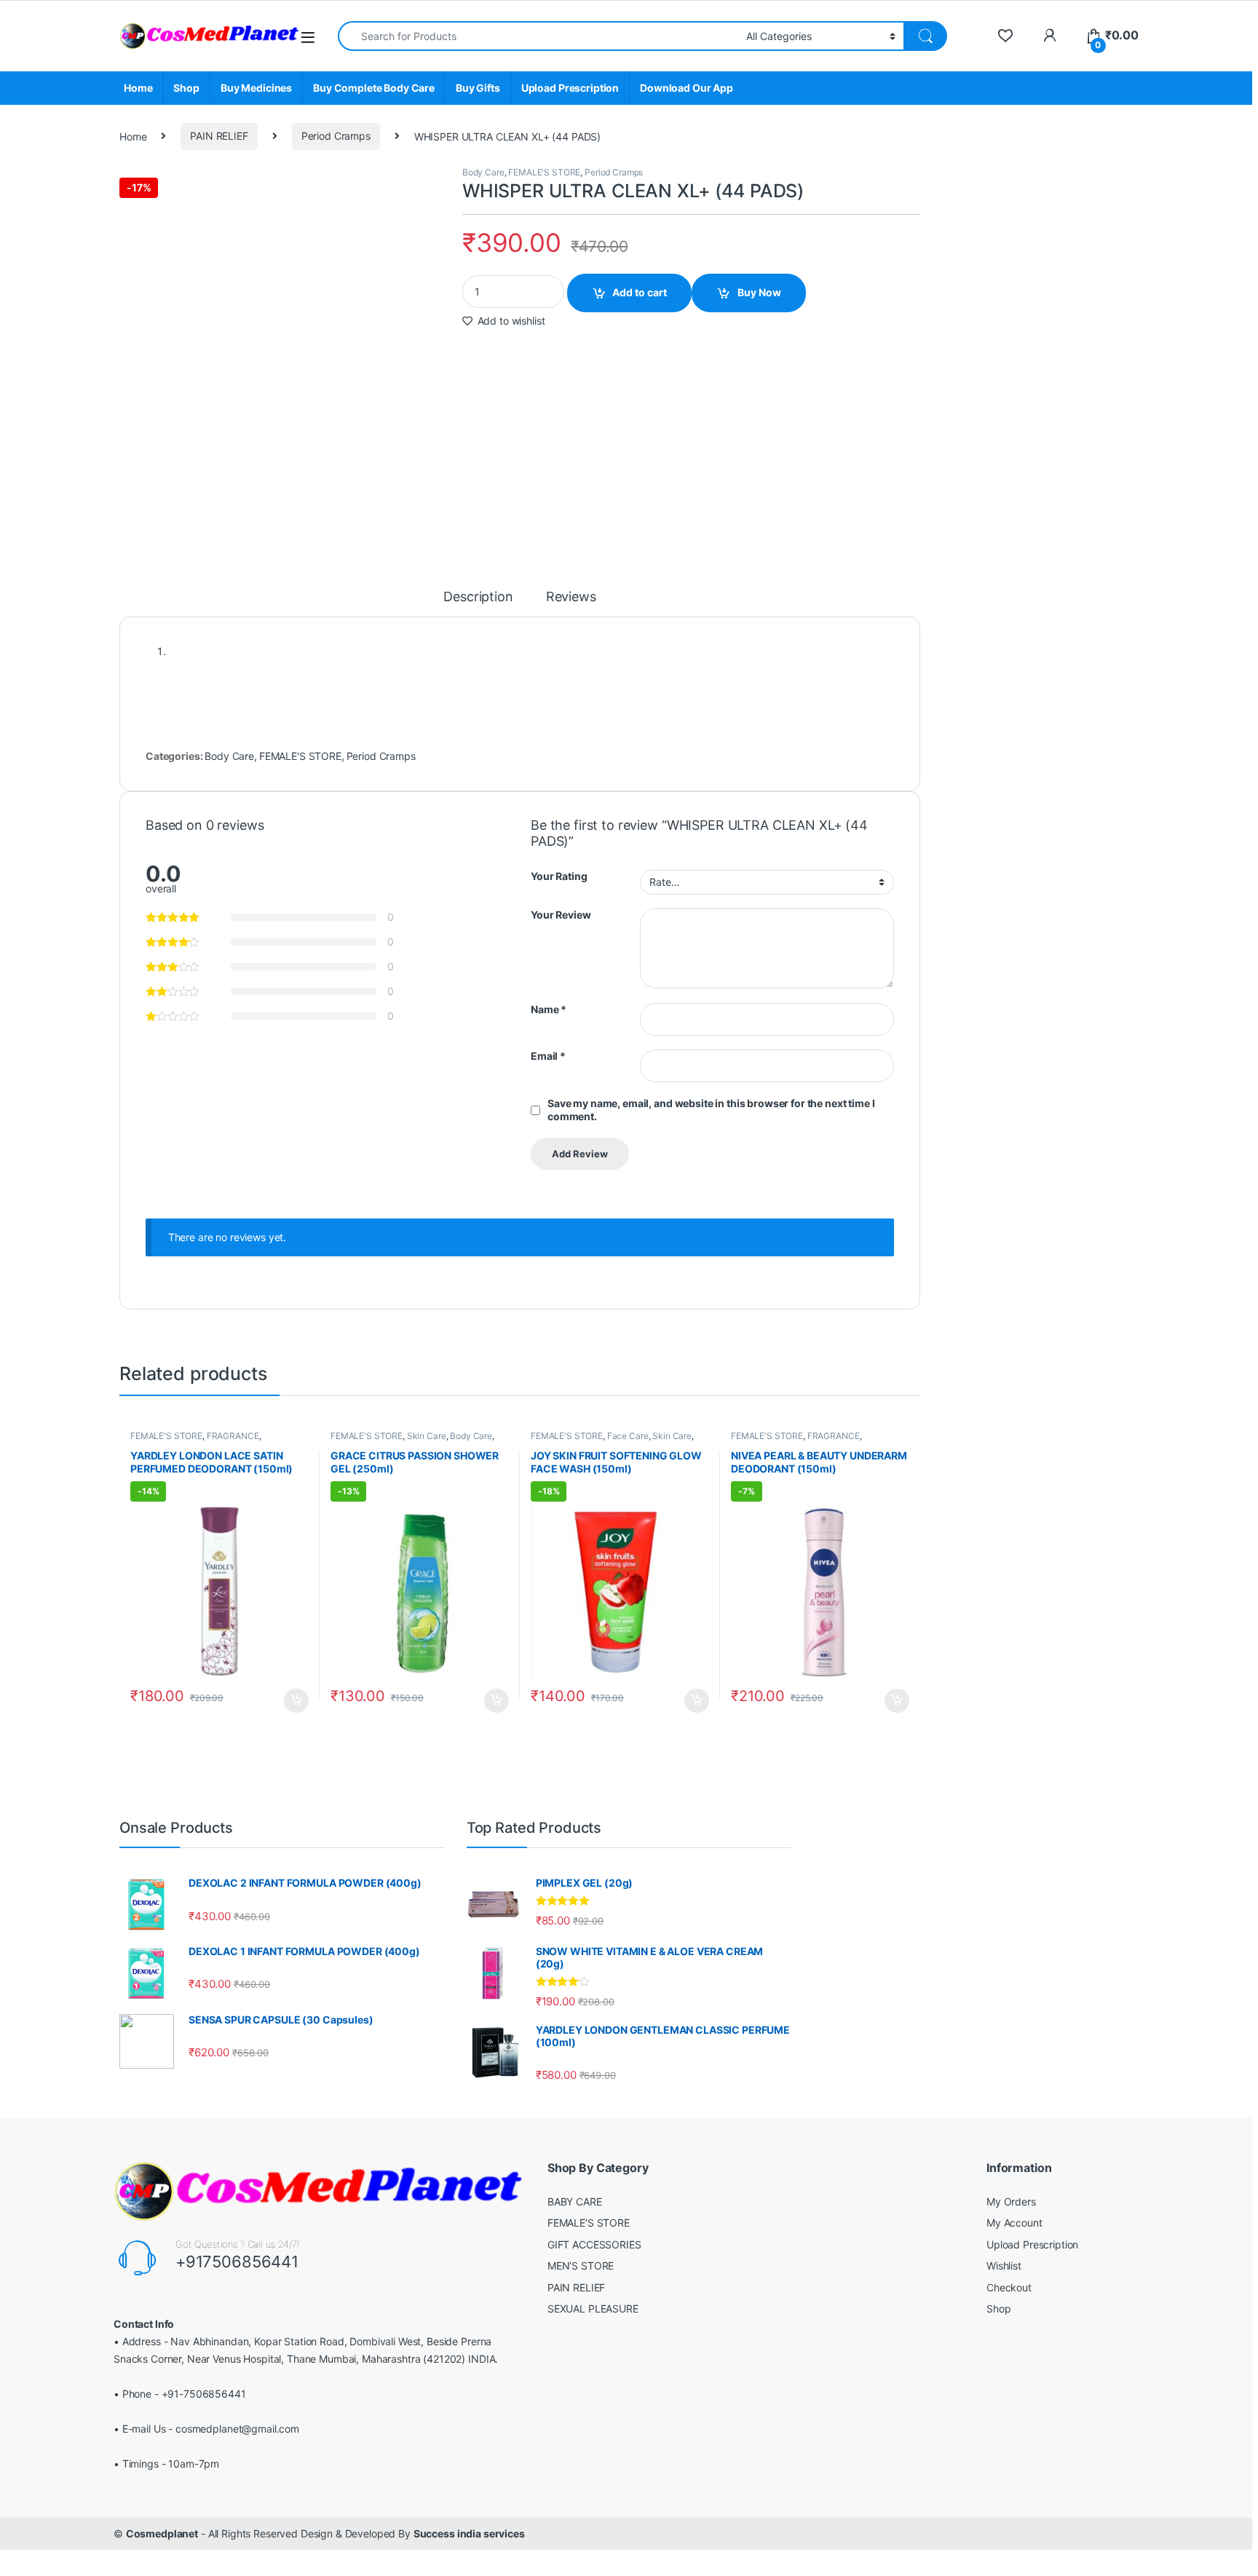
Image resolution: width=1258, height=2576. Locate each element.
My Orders (1011, 2202)
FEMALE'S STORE (544, 172)
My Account (1014, 2223)
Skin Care (427, 1436)
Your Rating (559, 876)
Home (138, 88)
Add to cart (640, 292)
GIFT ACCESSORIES (594, 2244)
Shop (186, 88)
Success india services (469, 2533)
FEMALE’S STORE (589, 2223)
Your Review (561, 915)
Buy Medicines (256, 88)
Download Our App (687, 88)
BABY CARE (575, 2202)
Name (549, 1009)
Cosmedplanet (162, 2533)
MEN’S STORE (581, 2266)
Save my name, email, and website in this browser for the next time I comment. (711, 1110)
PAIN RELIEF (219, 136)
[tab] (478, 603)
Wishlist (1004, 2266)
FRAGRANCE (233, 1436)
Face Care (628, 1436)
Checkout (1009, 2287)
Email (548, 1056)
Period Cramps (336, 136)
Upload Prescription (570, 88)
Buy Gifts (478, 88)
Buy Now (759, 292)
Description (478, 597)
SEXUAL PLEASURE (593, 2309)
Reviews (571, 597)
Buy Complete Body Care (374, 88)
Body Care (483, 172)
